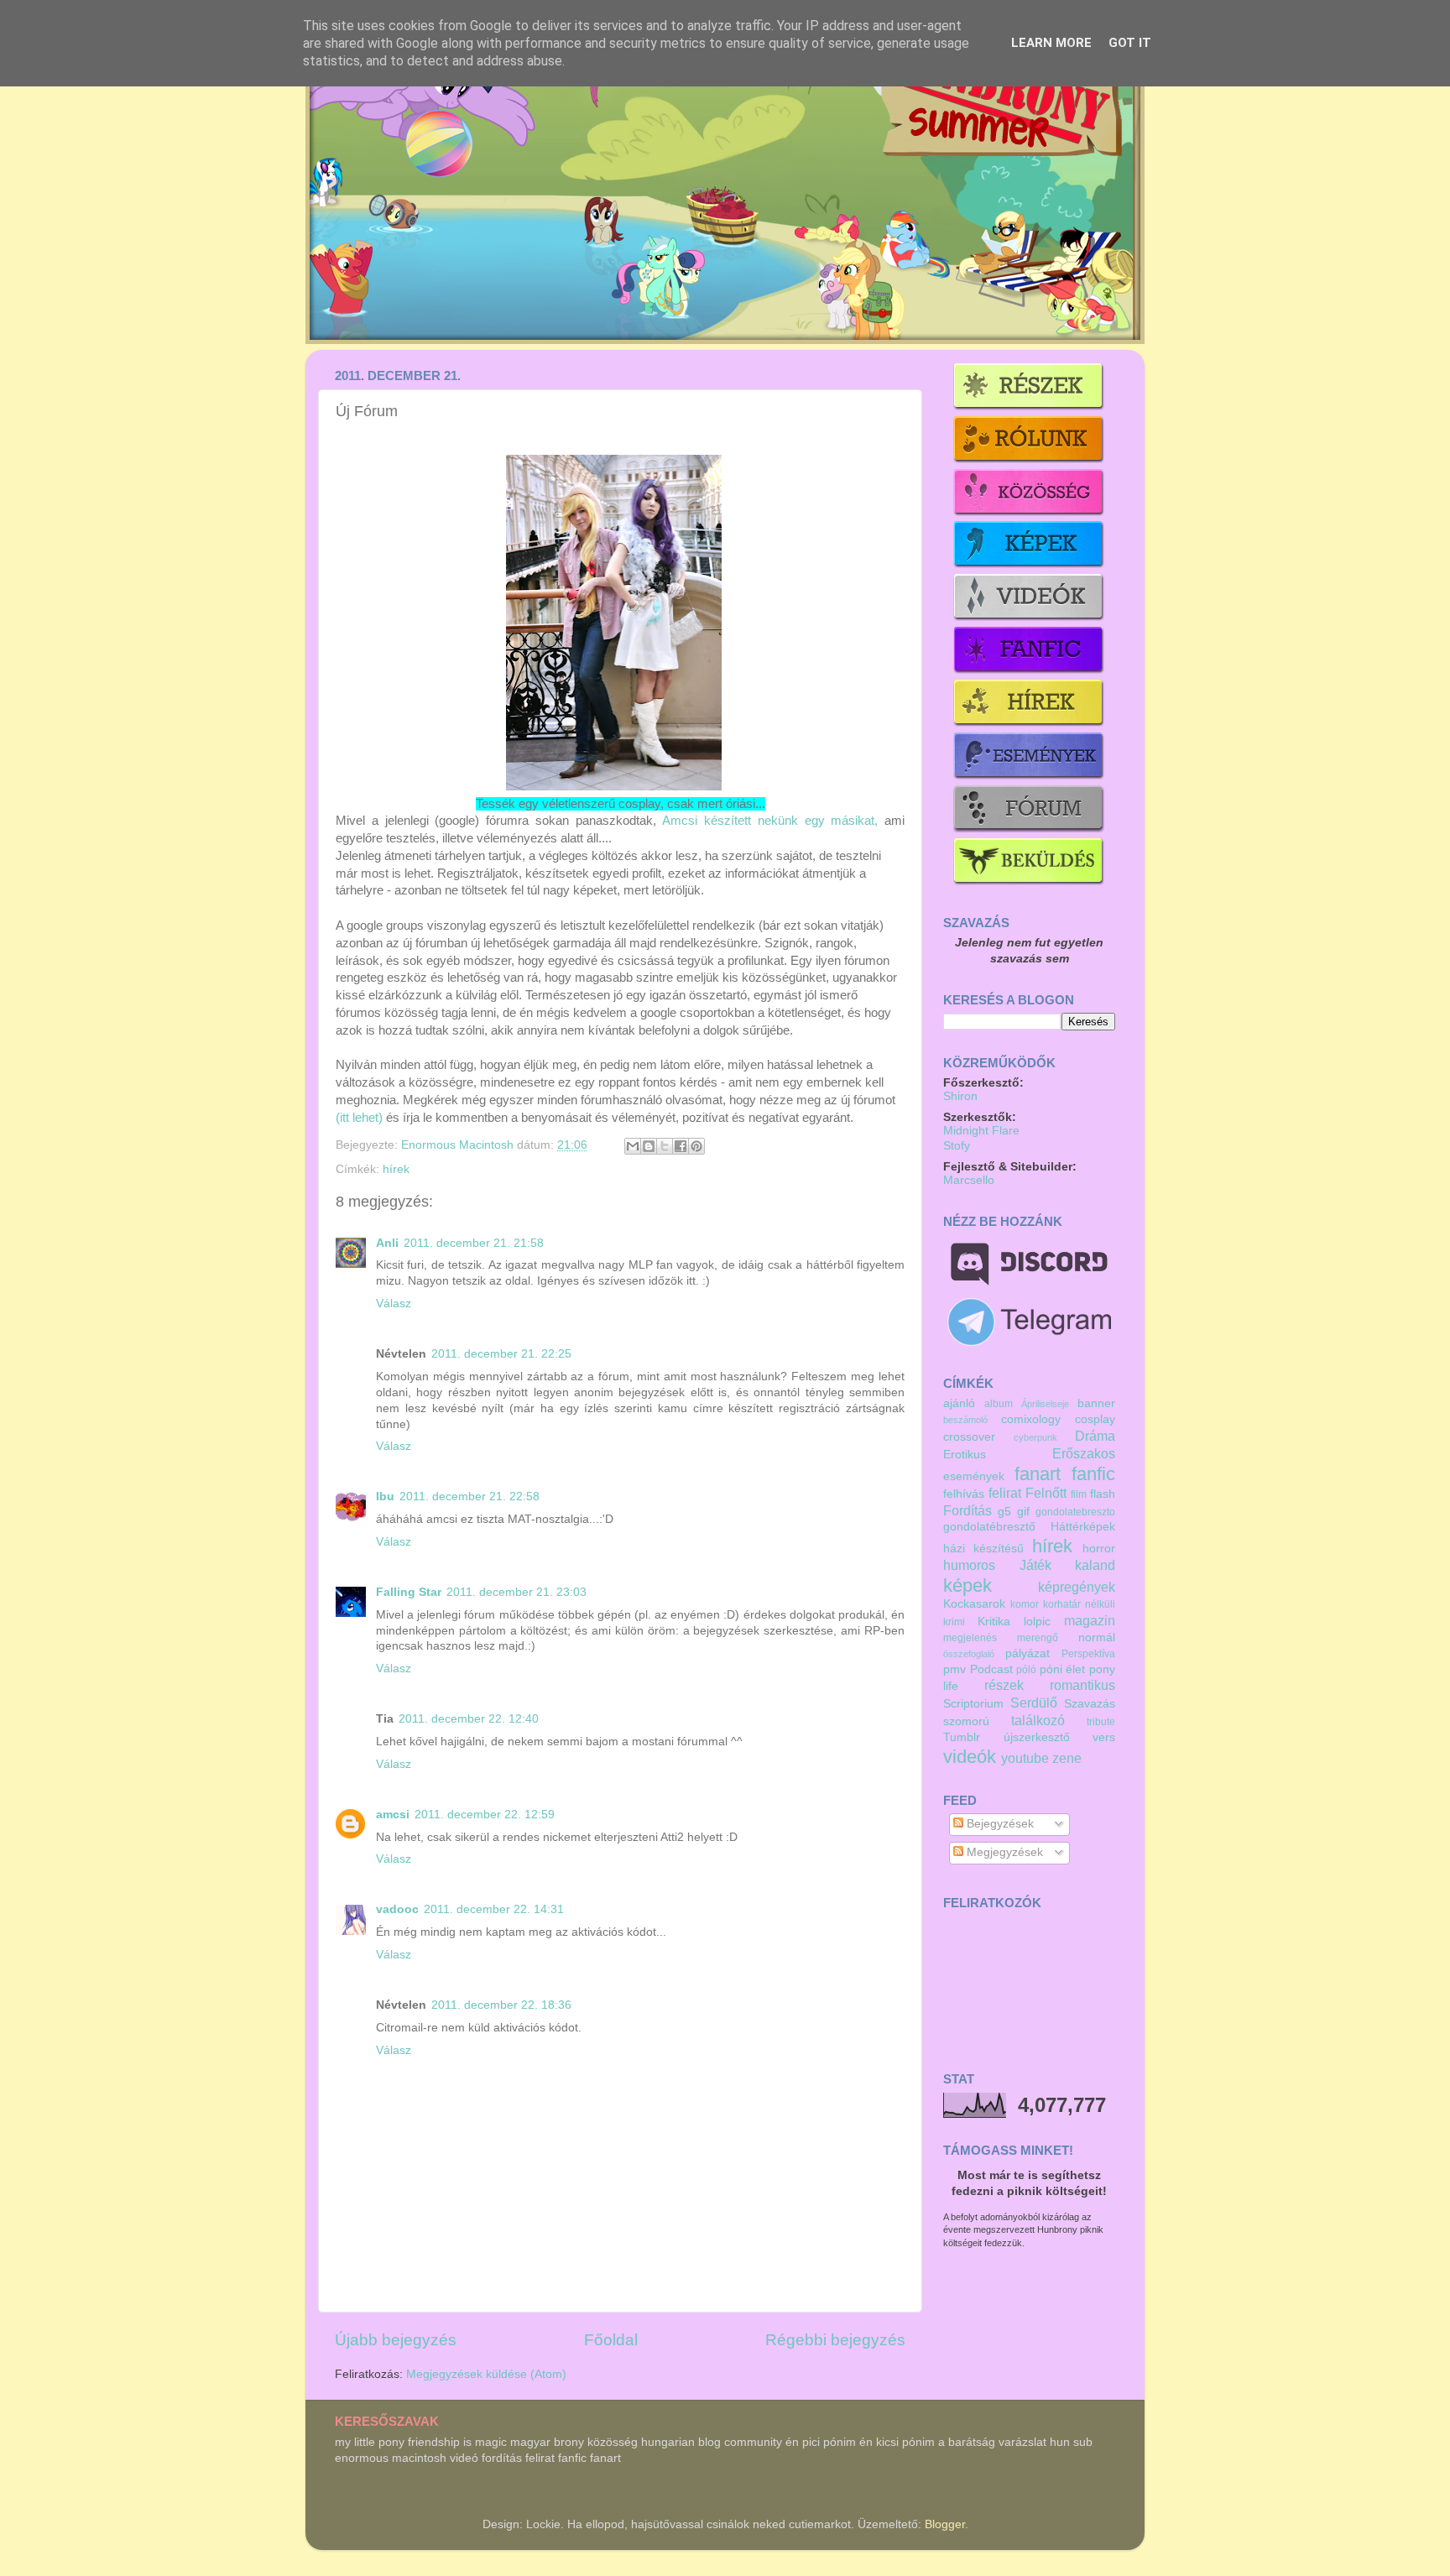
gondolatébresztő (989, 1527)
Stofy (957, 1146)
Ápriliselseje (1045, 1404)
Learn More (1051, 43)
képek (968, 1585)
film (1079, 1494)
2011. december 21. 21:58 (474, 1243)
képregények (1077, 1587)
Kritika (994, 1622)
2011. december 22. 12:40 (469, 1719)
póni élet (1063, 1669)
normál (1097, 1637)
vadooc (397, 1909)
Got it (1130, 43)
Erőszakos (1084, 1453)
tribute (1101, 1722)
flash (1103, 1494)
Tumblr (962, 1737)
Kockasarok (974, 1604)
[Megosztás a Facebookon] (681, 1146)
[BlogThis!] (649, 1146)
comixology (1031, 1419)
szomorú (966, 1721)
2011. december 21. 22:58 (469, 1497)
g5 (1004, 1512)
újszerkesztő (1037, 1737)
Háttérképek (1083, 1527)
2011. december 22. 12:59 (485, 1815)
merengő (1038, 1638)
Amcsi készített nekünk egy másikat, (770, 821)
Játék (1035, 1565)
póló (1026, 1670)
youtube (1025, 1758)
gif (1023, 1512)
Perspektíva (1088, 1654)
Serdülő (1034, 1703)
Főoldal (611, 2340)
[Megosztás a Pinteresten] (696, 1146)
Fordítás (968, 1510)
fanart (1038, 1474)
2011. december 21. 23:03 (516, 1592)
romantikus (1082, 1685)
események (974, 1476)
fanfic (1093, 1474)
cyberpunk (1035, 1437)
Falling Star (409, 1592)
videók (970, 1757)
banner (1096, 1403)
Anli (387, 1243)
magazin (1090, 1620)
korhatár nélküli (1079, 1604)
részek (1004, 1685)
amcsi (393, 1815)
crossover (969, 1437)
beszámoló (965, 1420)
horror (1099, 1549)
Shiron (960, 1096)
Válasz (394, 1304)
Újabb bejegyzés (396, 2340)
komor (1025, 1604)
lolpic (1037, 1622)
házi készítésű (983, 1549)
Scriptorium (973, 1704)
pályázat (1028, 1653)
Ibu (385, 1497)
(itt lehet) (359, 1118)
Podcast (991, 1669)
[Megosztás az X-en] (665, 1146)
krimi (954, 1622)
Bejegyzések (999, 1824)
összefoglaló (969, 1654)
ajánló (959, 1403)
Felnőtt (1046, 1493)
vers (1104, 1737)
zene (1067, 1758)
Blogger (945, 2524)
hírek (396, 1169)
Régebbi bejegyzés (835, 2340)
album (999, 1404)
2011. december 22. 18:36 (501, 2005)
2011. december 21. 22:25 (501, 1354)
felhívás (964, 1494)
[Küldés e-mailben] (633, 1146)
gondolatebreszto (1075, 1512)
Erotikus (965, 1455)
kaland (1095, 1565)
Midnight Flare (981, 1131)
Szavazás (1090, 1704)
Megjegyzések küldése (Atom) (486, 2374)
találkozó (1038, 1720)
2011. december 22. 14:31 (494, 1909)
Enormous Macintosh (459, 1145)
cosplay (1095, 1419)
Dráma (1095, 1436)
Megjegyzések (1003, 1852)
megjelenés (970, 1638)
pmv (954, 1669)
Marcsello (969, 1180)
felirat (1005, 1493)
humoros (969, 1565)
